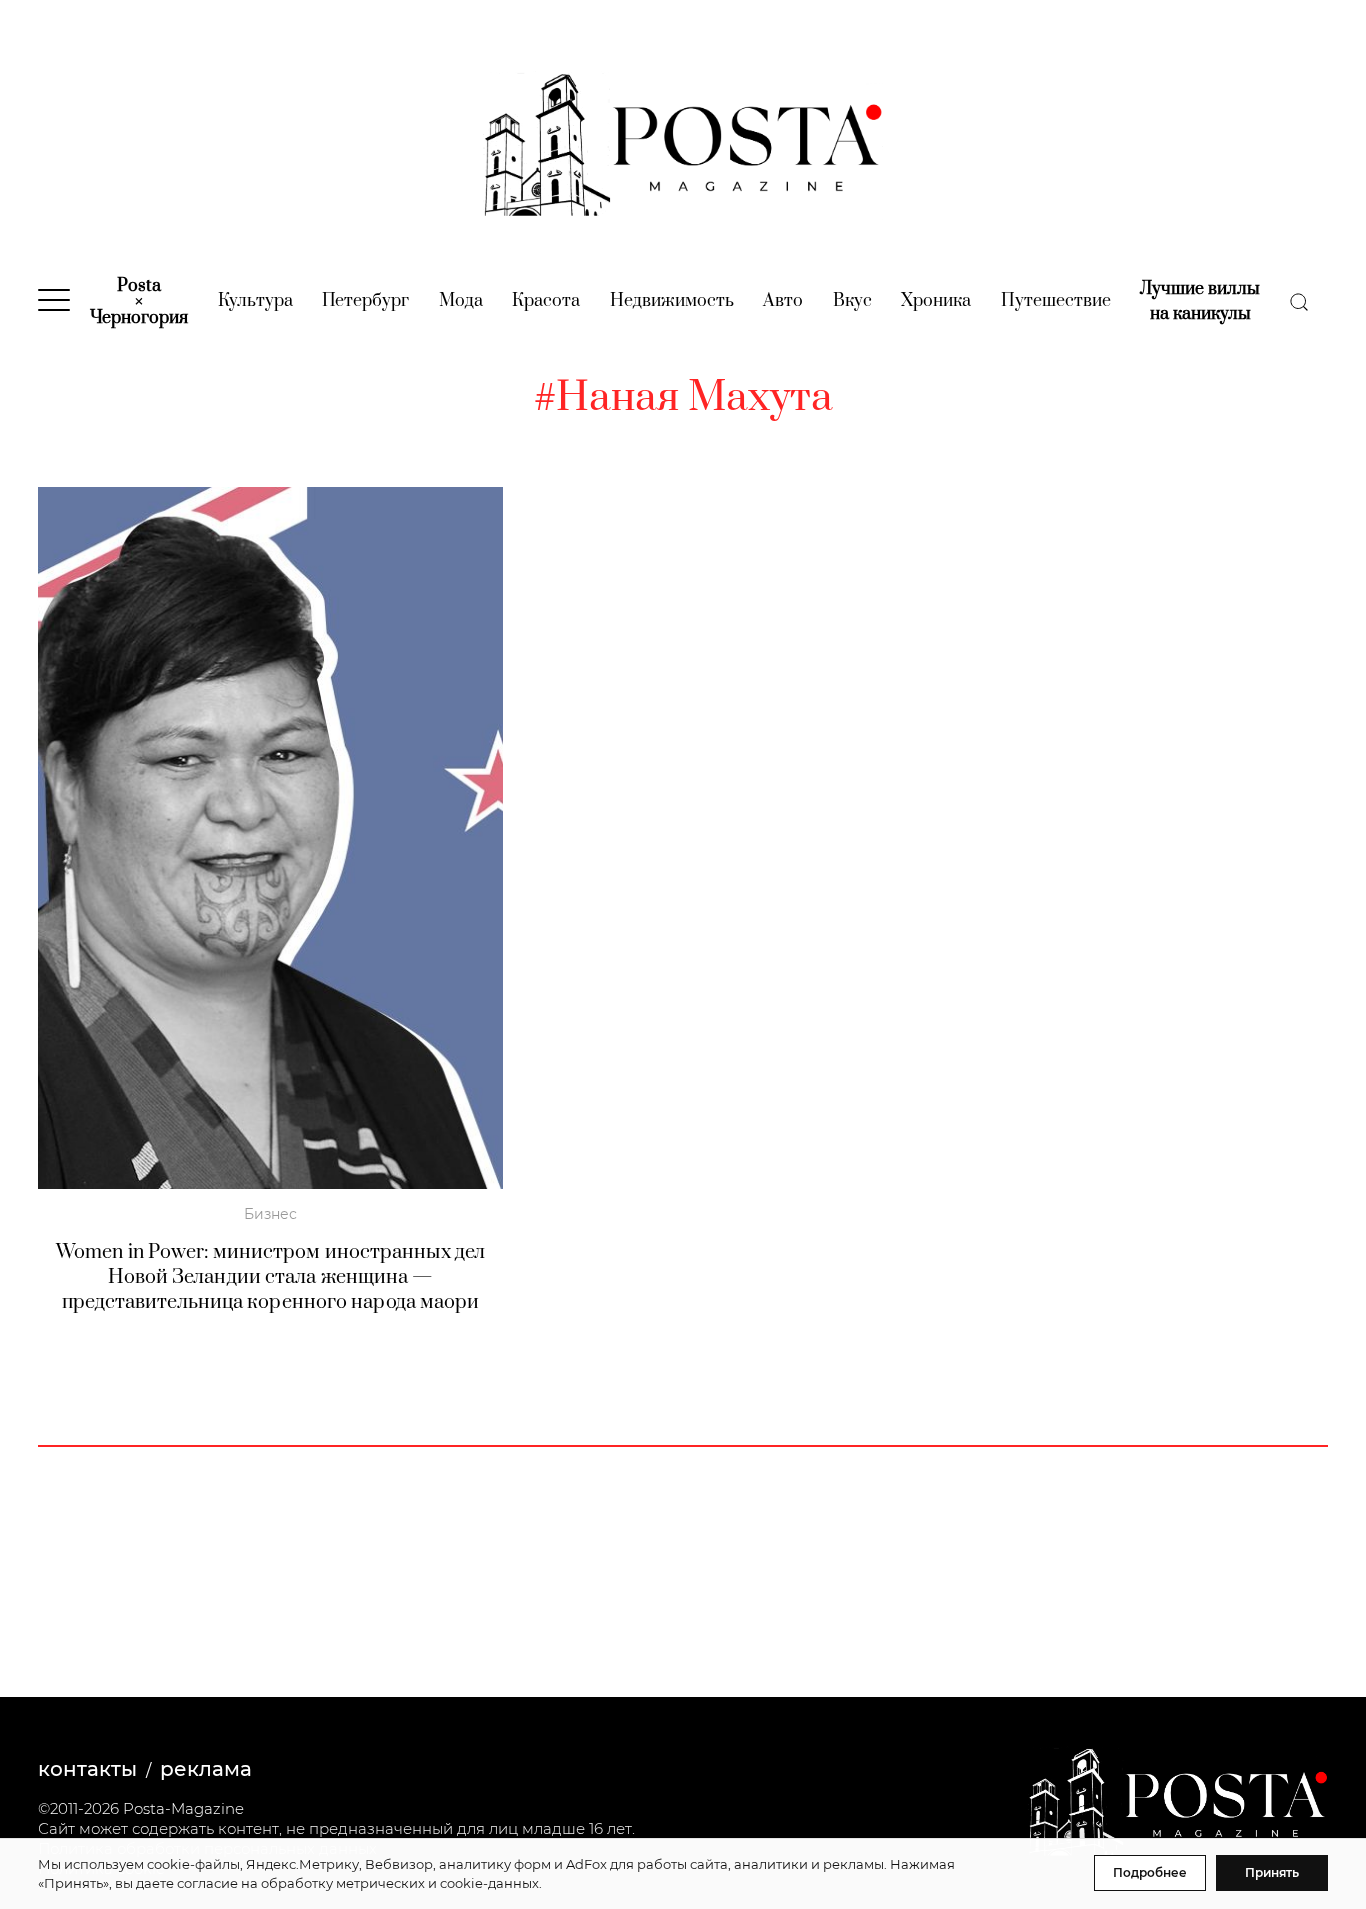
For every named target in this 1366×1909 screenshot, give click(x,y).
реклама (206, 1769)
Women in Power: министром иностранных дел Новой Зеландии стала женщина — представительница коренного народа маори (270, 1277)
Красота (546, 301)
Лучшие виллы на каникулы (1200, 301)
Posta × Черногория (139, 302)
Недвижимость (672, 301)
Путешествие (1056, 301)
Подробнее (1150, 1872)
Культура (255, 301)
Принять (1272, 1872)
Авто (783, 301)
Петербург (365, 301)
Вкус (852, 301)
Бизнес (270, 1214)
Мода (461, 301)
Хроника (936, 301)
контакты (87, 1769)
